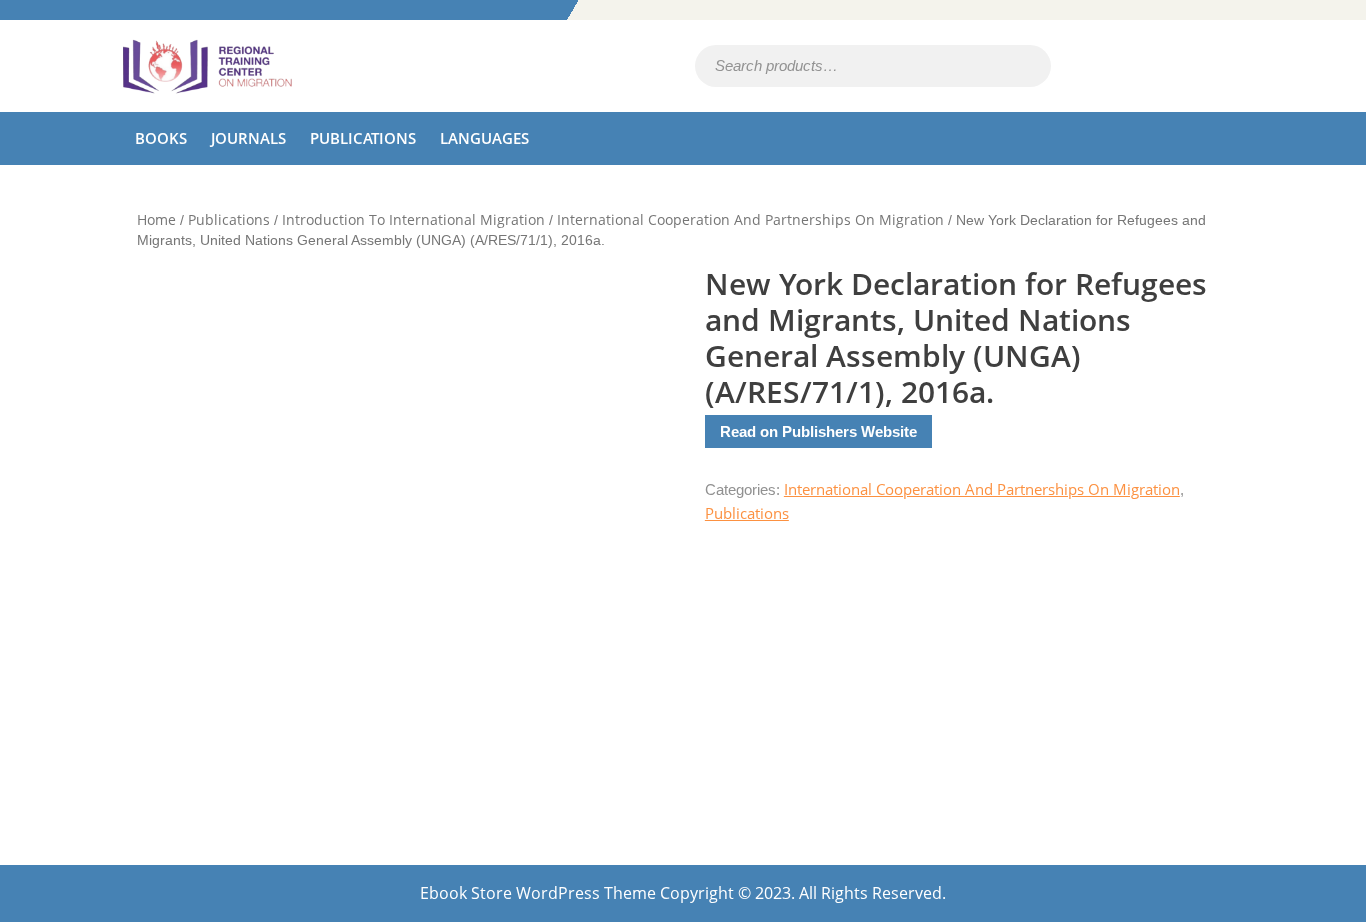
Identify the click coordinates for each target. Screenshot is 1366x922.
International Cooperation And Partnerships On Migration (750, 219)
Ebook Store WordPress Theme (538, 893)
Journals (248, 138)
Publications (363, 138)
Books (161, 138)
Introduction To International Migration (413, 219)
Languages (484, 138)
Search (1009, 66)
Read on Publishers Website (818, 431)
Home (156, 219)
